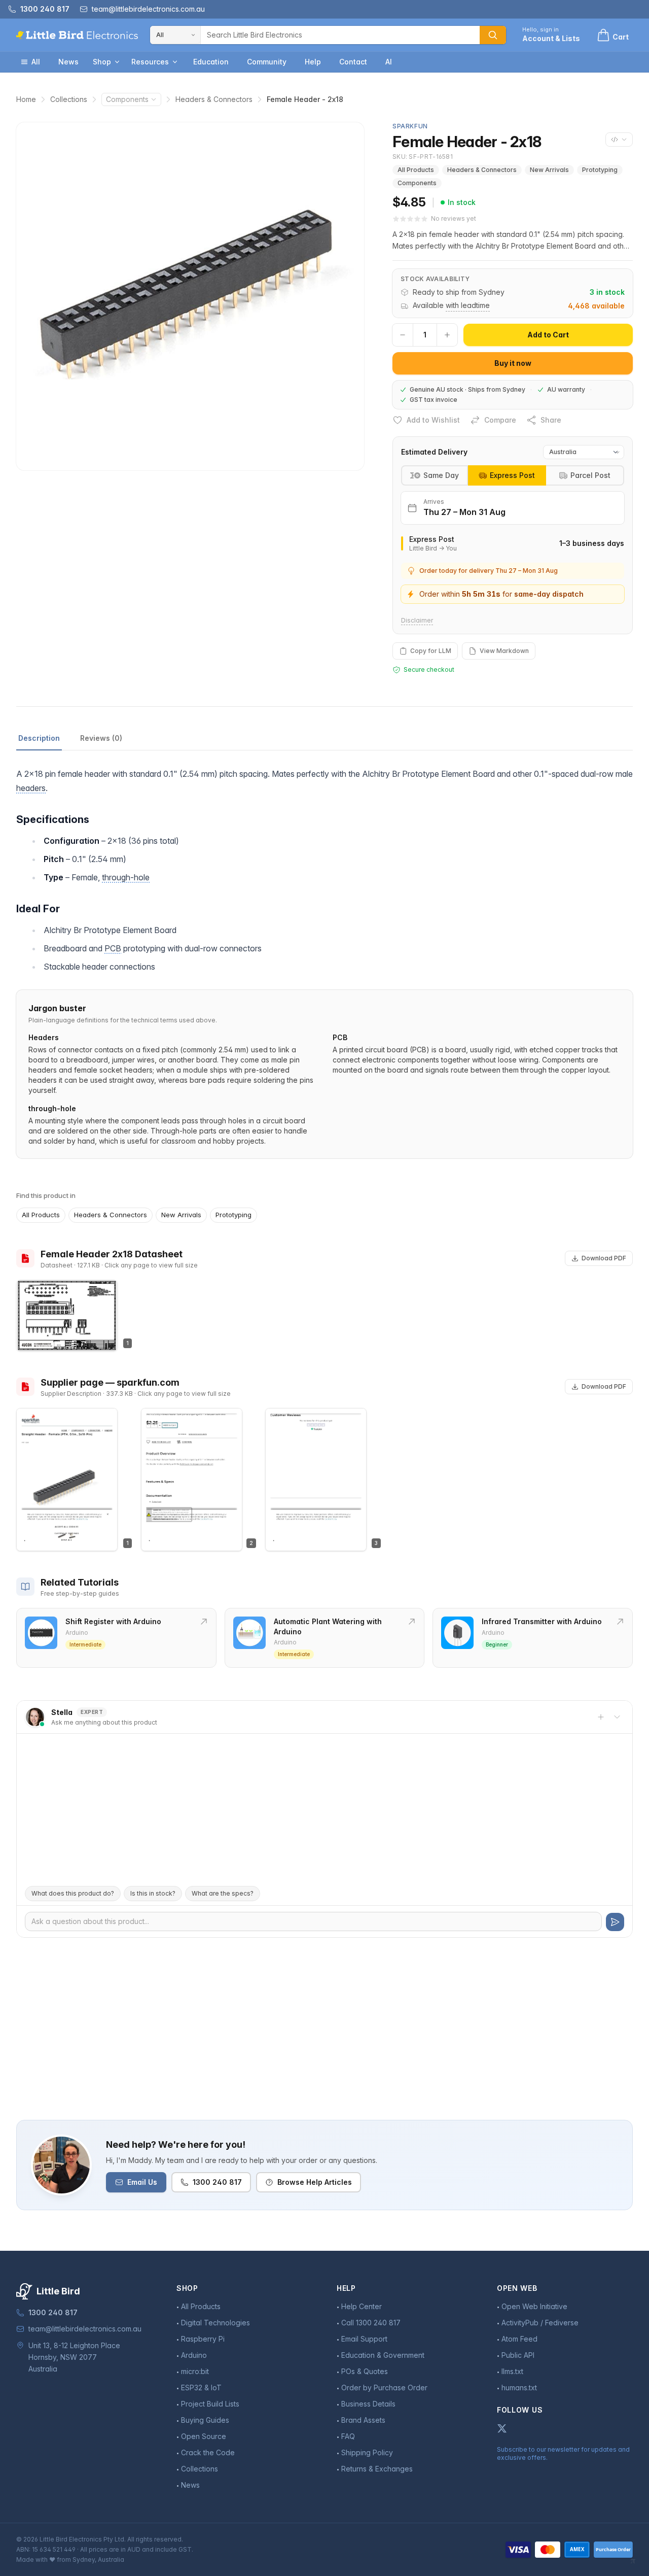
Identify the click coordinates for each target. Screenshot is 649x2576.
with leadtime (468, 305)
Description (39, 738)
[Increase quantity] (447, 335)
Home (26, 99)
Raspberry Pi (203, 2339)
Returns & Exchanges (377, 2469)
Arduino (194, 2355)
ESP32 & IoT (201, 2388)
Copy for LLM (431, 651)
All (36, 62)
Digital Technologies (215, 2323)
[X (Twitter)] (502, 2428)
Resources (150, 62)
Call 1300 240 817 (371, 2323)
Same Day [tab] (441, 475)
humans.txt (519, 2388)
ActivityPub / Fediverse (540, 2323)
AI (389, 62)
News (68, 62)
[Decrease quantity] (403, 335)
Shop (102, 62)
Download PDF (604, 1258)
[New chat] (601, 1717)
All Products (416, 170)
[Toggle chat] (617, 1717)
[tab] (507, 475)
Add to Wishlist (433, 420)
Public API (518, 2355)
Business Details (368, 2404)
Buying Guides (205, 2420)
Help (313, 62)
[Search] (493, 35)
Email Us (142, 2182)
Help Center (362, 2306)
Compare (500, 420)
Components (127, 99)
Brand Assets (363, 2420)
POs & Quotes (365, 2371)
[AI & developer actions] (619, 140)
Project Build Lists (210, 2404)
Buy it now (513, 363)
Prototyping (600, 170)
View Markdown (504, 651)
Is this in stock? (153, 1893)
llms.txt (512, 2371)
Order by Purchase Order (384, 2388)
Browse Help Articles (315, 2182)
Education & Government (383, 2355)
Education (211, 62)
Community (267, 62)
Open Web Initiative (534, 2306)
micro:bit (195, 2371)
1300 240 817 (217, 2182)
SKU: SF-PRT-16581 (423, 157)
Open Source (204, 2436)
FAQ (348, 2436)
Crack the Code (208, 2452)
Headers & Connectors (214, 99)
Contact (353, 62)
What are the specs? (223, 1893)
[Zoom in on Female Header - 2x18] (190, 296)
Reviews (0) (101, 738)
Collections (69, 99)
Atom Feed (519, 2339)
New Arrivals (549, 170)
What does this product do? (73, 1893)
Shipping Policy (367, 2452)
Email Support (364, 2339)
